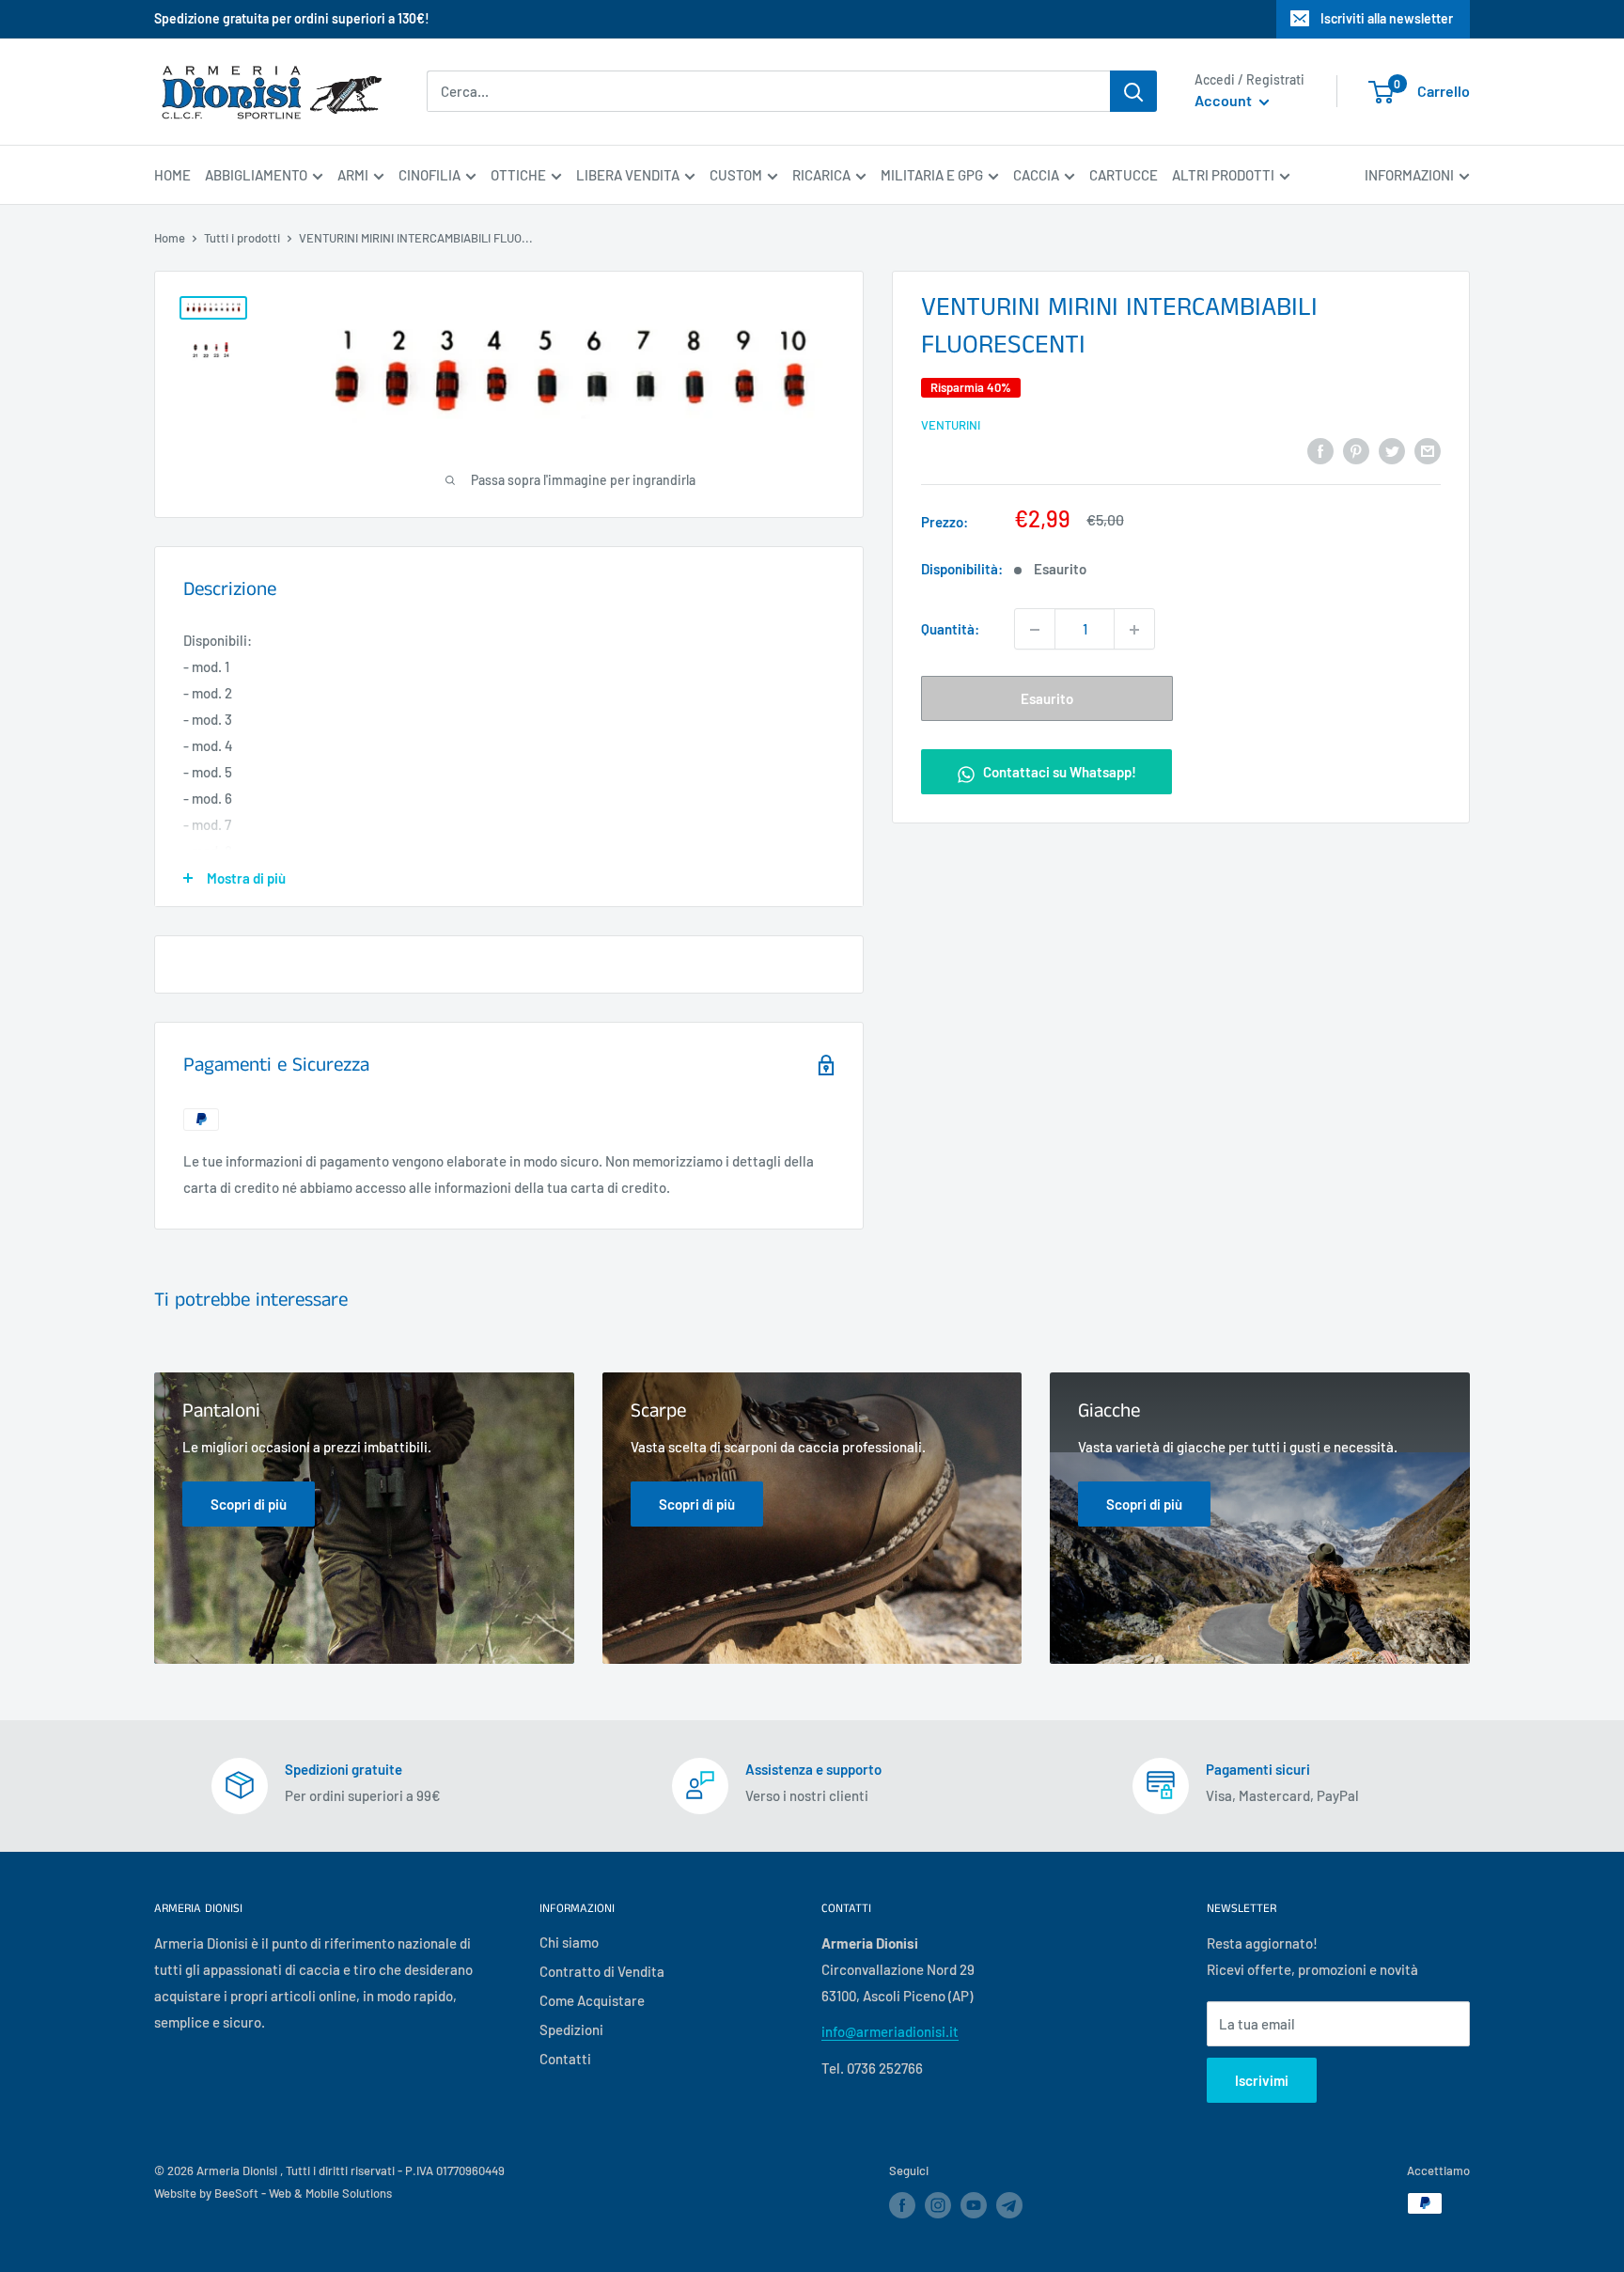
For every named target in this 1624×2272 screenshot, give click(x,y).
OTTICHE (518, 175)
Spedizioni (571, 2029)
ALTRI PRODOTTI (1223, 175)
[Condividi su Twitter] (1392, 449)
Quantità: (950, 630)
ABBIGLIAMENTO (256, 175)
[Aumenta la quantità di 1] (1134, 630)
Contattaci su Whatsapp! (1058, 773)
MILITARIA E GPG (932, 175)
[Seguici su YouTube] (974, 2205)
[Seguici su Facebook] (902, 2205)
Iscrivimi (1262, 2080)
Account (1225, 101)
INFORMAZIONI (1409, 175)
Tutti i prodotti (242, 238)
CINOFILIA (429, 175)
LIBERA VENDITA (628, 175)
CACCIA (1036, 175)
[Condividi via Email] (1428, 449)
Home (170, 238)
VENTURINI (951, 425)
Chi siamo (569, 1942)
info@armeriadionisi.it (890, 2031)
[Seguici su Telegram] (1009, 2209)
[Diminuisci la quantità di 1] (1035, 630)
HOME (172, 175)
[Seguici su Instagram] (938, 2205)
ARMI (353, 175)
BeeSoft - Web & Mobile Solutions (303, 2193)
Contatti (565, 2059)
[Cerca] (1133, 91)
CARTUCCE (1124, 175)
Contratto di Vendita (602, 1971)
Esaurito (1047, 699)
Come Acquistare (592, 2000)
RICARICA (821, 175)
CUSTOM (736, 175)
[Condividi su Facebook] (1320, 449)
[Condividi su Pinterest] (1356, 449)
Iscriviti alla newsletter (1387, 18)
